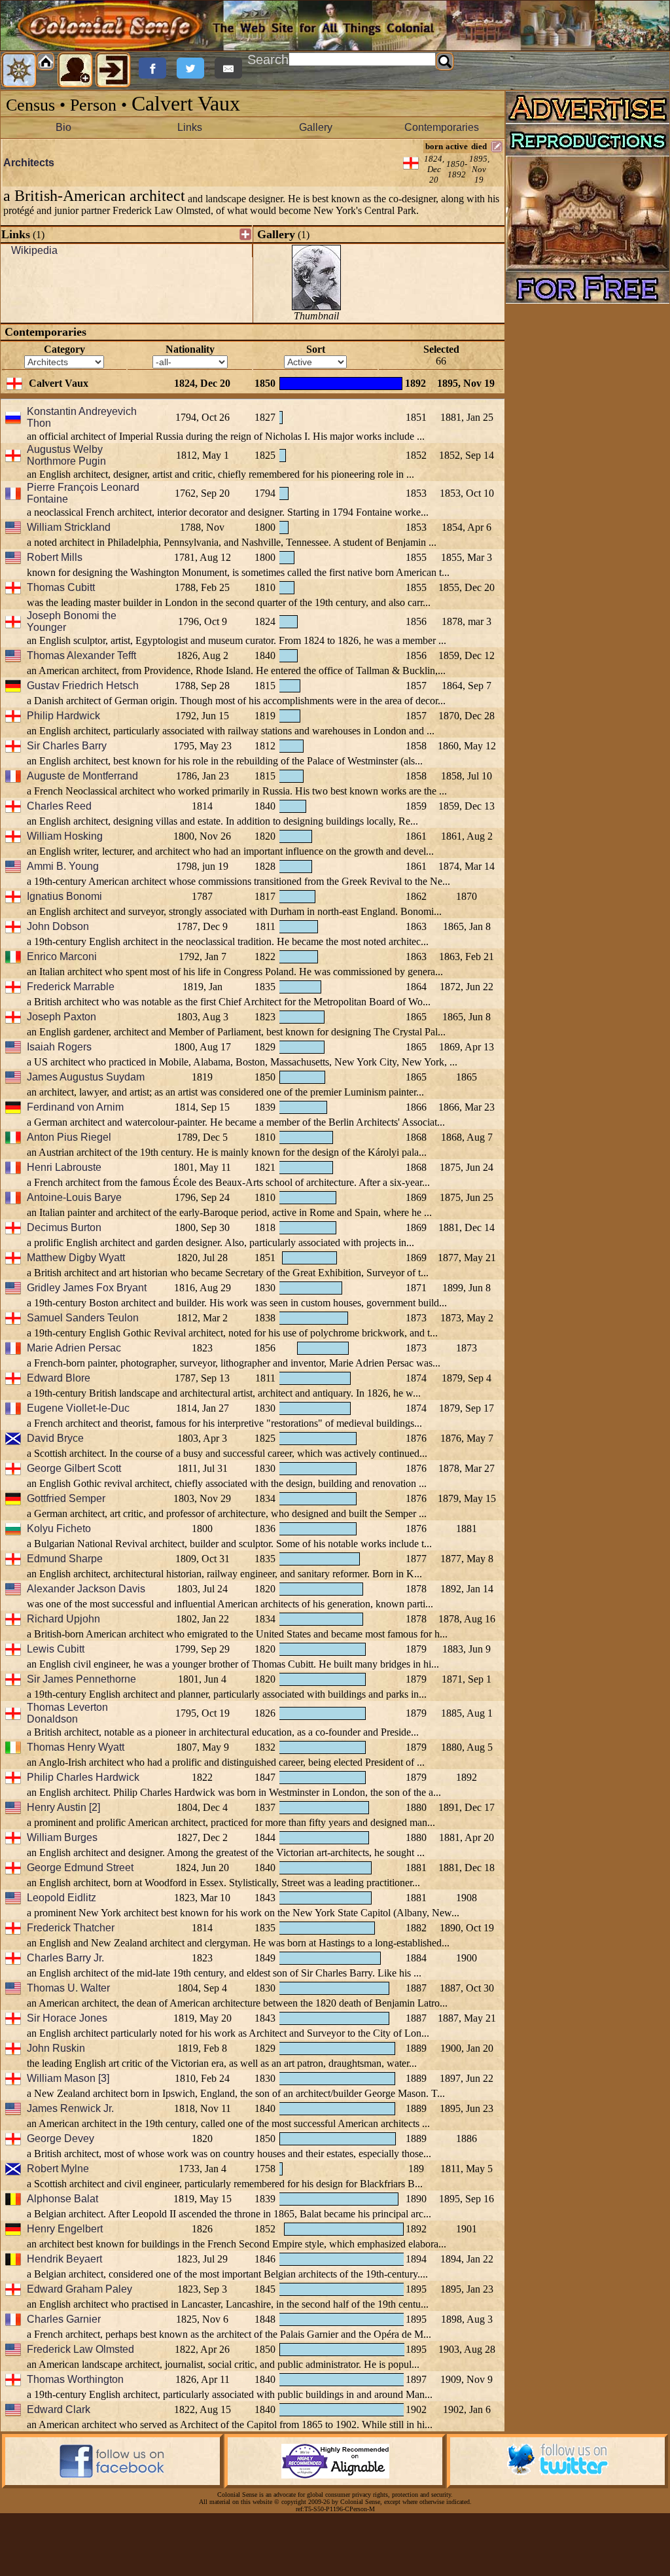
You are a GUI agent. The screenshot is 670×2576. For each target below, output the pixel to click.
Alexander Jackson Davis (86, 1589)
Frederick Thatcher (71, 1928)
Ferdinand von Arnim (75, 1107)
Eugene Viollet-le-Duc (78, 1408)
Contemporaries (442, 127)
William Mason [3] (68, 2078)
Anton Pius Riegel (69, 1137)
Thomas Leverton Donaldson (67, 1713)
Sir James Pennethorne (81, 1679)
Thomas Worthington (75, 2379)
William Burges (62, 1837)
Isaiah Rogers (59, 1047)
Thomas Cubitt (61, 587)
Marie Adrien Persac (74, 1348)
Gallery (316, 127)
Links (190, 127)
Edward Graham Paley (79, 2289)
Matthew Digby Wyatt (76, 1258)
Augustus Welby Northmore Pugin (66, 455)
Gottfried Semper (66, 1498)
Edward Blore (59, 1378)
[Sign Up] (75, 70)
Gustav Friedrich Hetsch (83, 686)
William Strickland (69, 527)
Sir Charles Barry (67, 746)
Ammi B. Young (63, 866)
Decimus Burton (64, 1227)
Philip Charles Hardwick (83, 1777)
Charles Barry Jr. (65, 1958)
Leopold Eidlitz (62, 1898)
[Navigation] (19, 70)
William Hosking (65, 836)
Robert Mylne (58, 2169)
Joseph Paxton (62, 1017)
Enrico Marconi (62, 957)
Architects (29, 163)
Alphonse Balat (62, 2199)
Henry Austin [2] (63, 1807)
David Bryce (55, 1438)
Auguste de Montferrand (82, 776)
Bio (63, 127)
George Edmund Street (80, 1868)
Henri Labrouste (64, 1167)
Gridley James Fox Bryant (87, 1288)
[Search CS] (445, 62)
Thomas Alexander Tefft (81, 655)
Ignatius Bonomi (64, 896)
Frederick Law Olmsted (80, 2349)
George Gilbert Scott (74, 1468)
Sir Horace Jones (67, 2018)
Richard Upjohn (63, 1619)
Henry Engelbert (65, 2229)
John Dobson (58, 926)
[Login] (113, 70)
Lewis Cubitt (56, 1649)
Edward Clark (59, 2409)
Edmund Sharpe (65, 1559)
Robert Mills (55, 557)
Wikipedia (34, 250)
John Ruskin (56, 2048)
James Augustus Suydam (86, 1077)
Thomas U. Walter (68, 1988)
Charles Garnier (64, 2319)
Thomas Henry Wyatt (76, 1747)
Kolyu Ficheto (59, 1529)
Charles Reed (59, 806)
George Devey (61, 2138)
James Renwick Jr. (70, 2108)
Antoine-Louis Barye (74, 1197)
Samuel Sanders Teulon (83, 1318)
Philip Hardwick (63, 716)
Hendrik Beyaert (64, 2259)
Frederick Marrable (71, 987)
